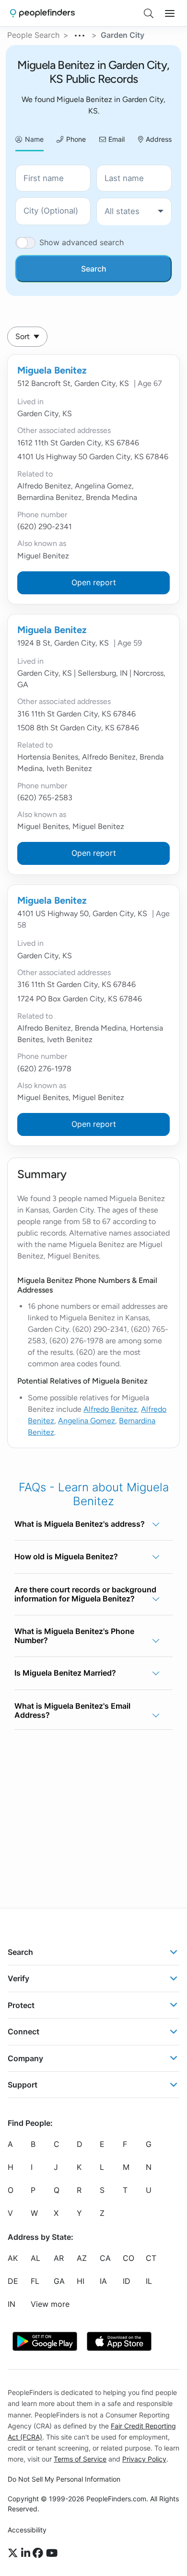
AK (13, 2258)
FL (35, 2281)
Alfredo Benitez (110, 1409)
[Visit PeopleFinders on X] (14, 2553)
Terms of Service (80, 2459)
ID (127, 2281)
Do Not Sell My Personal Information (64, 2479)
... (80, 34)
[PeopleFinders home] (42, 13)
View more (50, 2304)
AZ (82, 2258)
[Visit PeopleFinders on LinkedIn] (27, 2553)
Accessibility (27, 2530)
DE (13, 2281)
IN (12, 2304)
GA (59, 2281)
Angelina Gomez (87, 1421)
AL (35, 2258)
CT (151, 2258)
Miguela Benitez (52, 370)
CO (129, 2258)
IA (103, 2281)
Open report (94, 582)
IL (149, 2281)
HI (81, 2281)
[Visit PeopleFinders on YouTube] (52, 2553)
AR (59, 2258)
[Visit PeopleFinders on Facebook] (39, 2553)
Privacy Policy (144, 2459)
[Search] (149, 13)
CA (105, 2258)
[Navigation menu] (170, 13)
